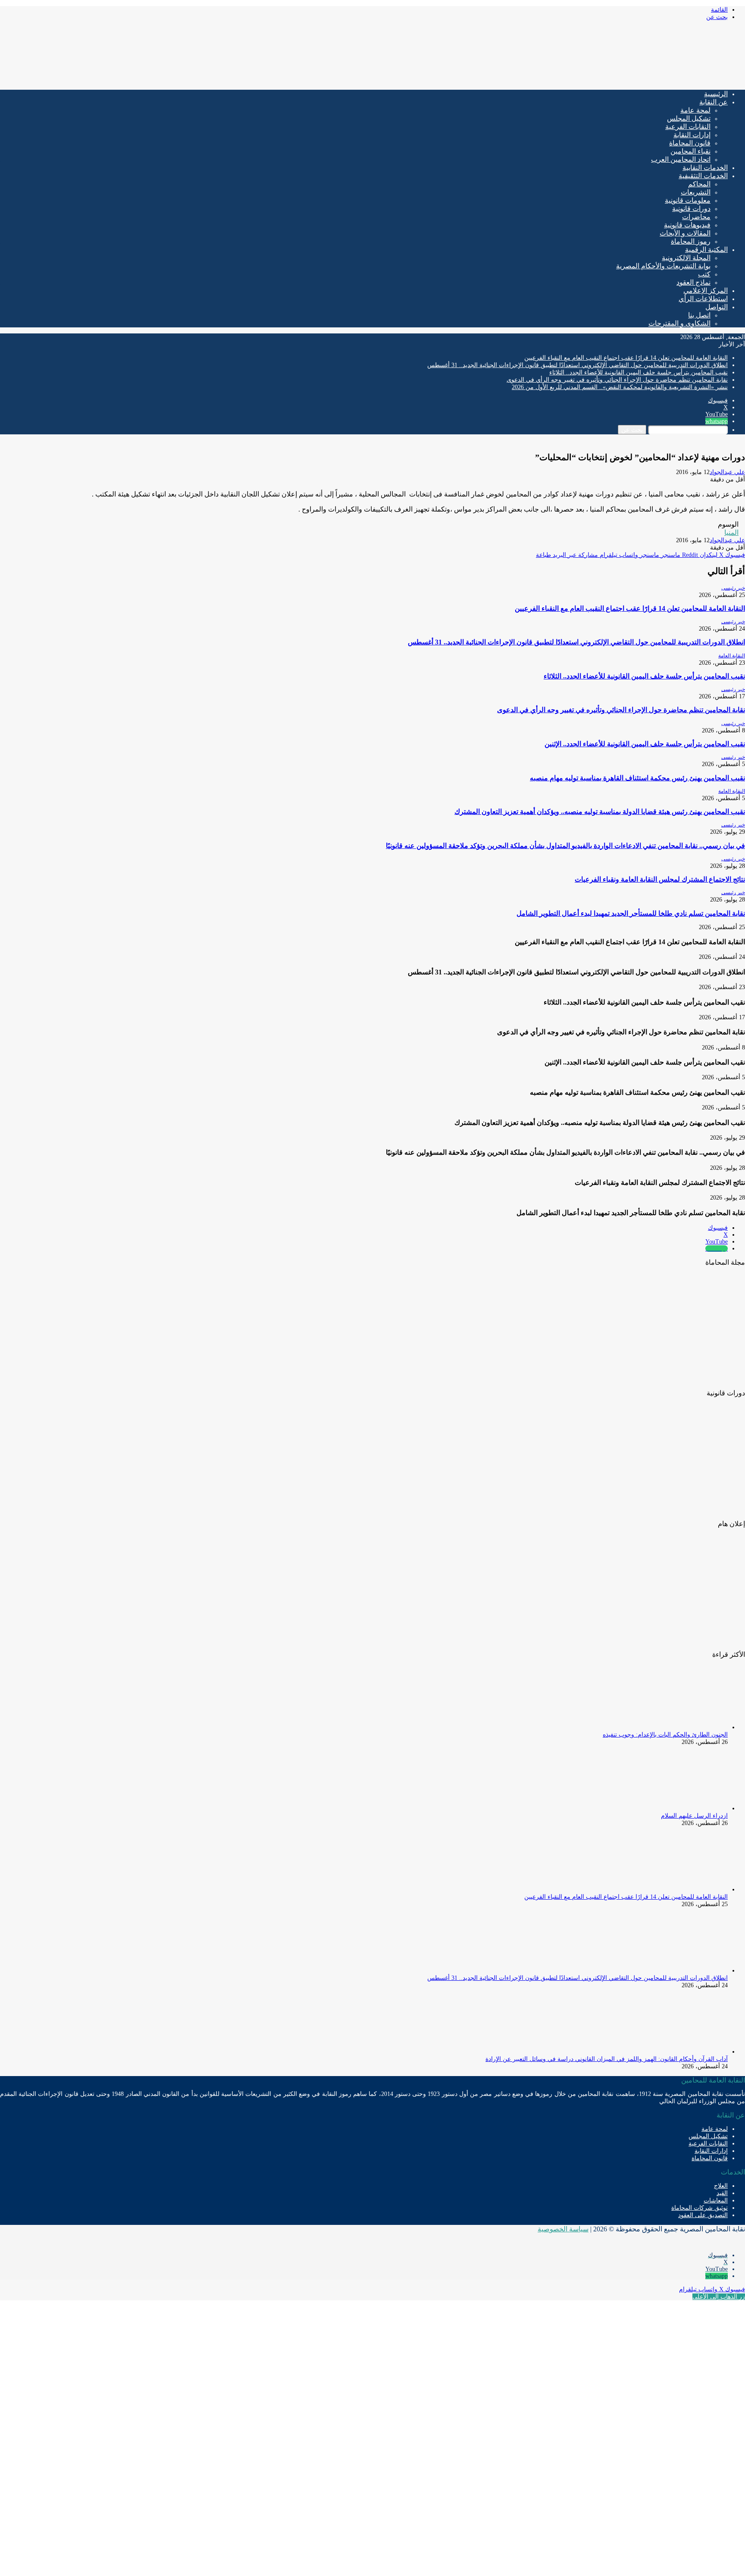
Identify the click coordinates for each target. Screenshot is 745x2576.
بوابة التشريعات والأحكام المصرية (663, 266)
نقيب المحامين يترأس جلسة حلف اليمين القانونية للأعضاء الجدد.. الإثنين (645, 744)
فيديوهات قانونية (687, 225)
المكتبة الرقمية (706, 250)
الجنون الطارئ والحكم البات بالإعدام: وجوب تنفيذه (665, 1735)
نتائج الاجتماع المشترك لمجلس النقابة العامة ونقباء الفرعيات (660, 879)
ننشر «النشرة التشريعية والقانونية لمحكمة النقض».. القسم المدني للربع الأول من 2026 (620, 387)
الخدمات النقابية (705, 168)
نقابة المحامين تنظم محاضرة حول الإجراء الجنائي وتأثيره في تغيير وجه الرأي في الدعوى (617, 380)
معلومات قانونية (688, 200)
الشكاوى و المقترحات (679, 323)
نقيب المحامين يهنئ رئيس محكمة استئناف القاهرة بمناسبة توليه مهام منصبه (637, 778)
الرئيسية (716, 94)
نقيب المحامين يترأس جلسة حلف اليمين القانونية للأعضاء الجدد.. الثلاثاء (639, 372)
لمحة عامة (695, 110)
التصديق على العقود (703, 2215)
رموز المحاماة (691, 241)
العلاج (721, 2186)
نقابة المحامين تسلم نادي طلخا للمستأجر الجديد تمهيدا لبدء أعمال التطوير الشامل (631, 913)
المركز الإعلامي (706, 291)
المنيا (731, 532)
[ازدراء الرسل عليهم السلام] (680, 1808)
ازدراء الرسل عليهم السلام (694, 1816)
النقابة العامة (732, 656)
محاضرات (696, 217)
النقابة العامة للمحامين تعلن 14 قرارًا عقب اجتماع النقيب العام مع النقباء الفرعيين (626, 358)
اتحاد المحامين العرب (681, 159)
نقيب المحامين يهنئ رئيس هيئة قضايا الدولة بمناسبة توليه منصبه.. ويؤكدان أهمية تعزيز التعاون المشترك (600, 812)
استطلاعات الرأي (703, 299)
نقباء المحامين (690, 151)
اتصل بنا (699, 315)
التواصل (717, 307)
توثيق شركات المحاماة (700, 2208)
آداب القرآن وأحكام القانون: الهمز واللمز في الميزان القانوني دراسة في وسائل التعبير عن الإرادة (607, 2059)
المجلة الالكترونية (686, 258)
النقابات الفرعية (688, 127)
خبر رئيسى (733, 588)
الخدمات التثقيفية (703, 176)
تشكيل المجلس (689, 118)
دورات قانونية (691, 209)
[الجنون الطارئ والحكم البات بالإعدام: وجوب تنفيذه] (680, 1727)
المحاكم (699, 184)
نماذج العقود (693, 282)
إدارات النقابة (692, 135)
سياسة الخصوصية (563, 2229)
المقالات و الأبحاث (685, 233)
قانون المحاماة (690, 143)
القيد (722, 2193)
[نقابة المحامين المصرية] (643, 80)
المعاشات (716, 2201)
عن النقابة (714, 102)
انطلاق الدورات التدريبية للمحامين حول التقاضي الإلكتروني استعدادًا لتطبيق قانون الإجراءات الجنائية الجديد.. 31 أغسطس (578, 365)
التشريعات (696, 192)
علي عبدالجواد (727, 472)
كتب (704, 274)
